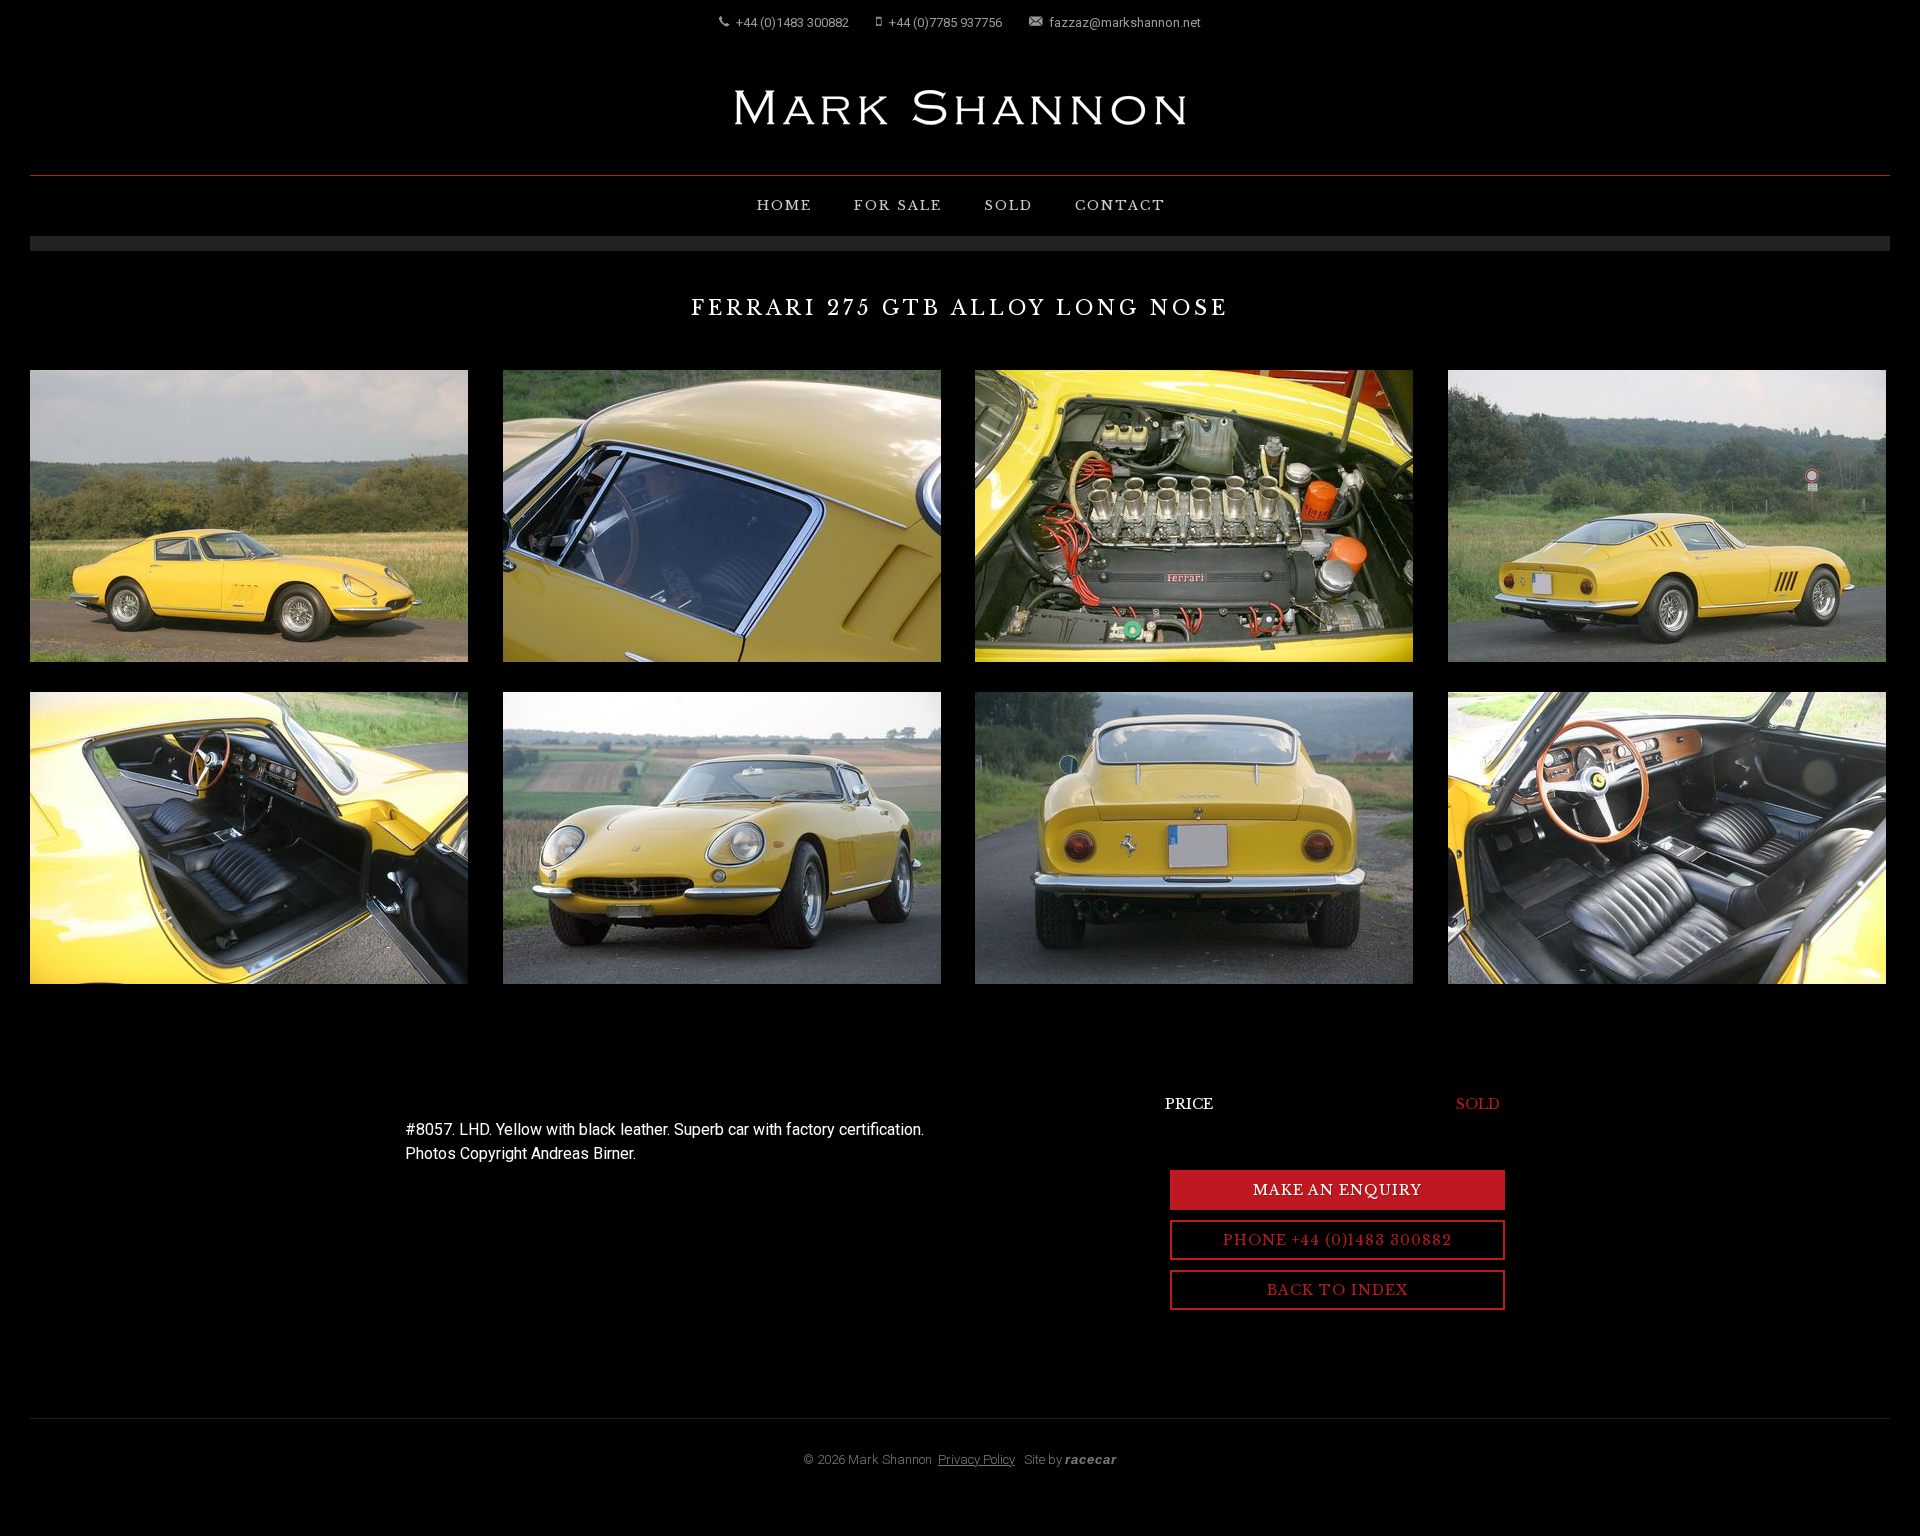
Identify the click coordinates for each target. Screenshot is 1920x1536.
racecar (1091, 1459)
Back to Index (1337, 1290)
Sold (1008, 205)
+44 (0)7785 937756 (944, 22)
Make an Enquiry (1337, 1190)
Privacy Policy (976, 1459)
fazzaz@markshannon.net (1123, 22)
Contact (1120, 205)
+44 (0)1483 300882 (791, 22)
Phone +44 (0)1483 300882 (1337, 1240)
